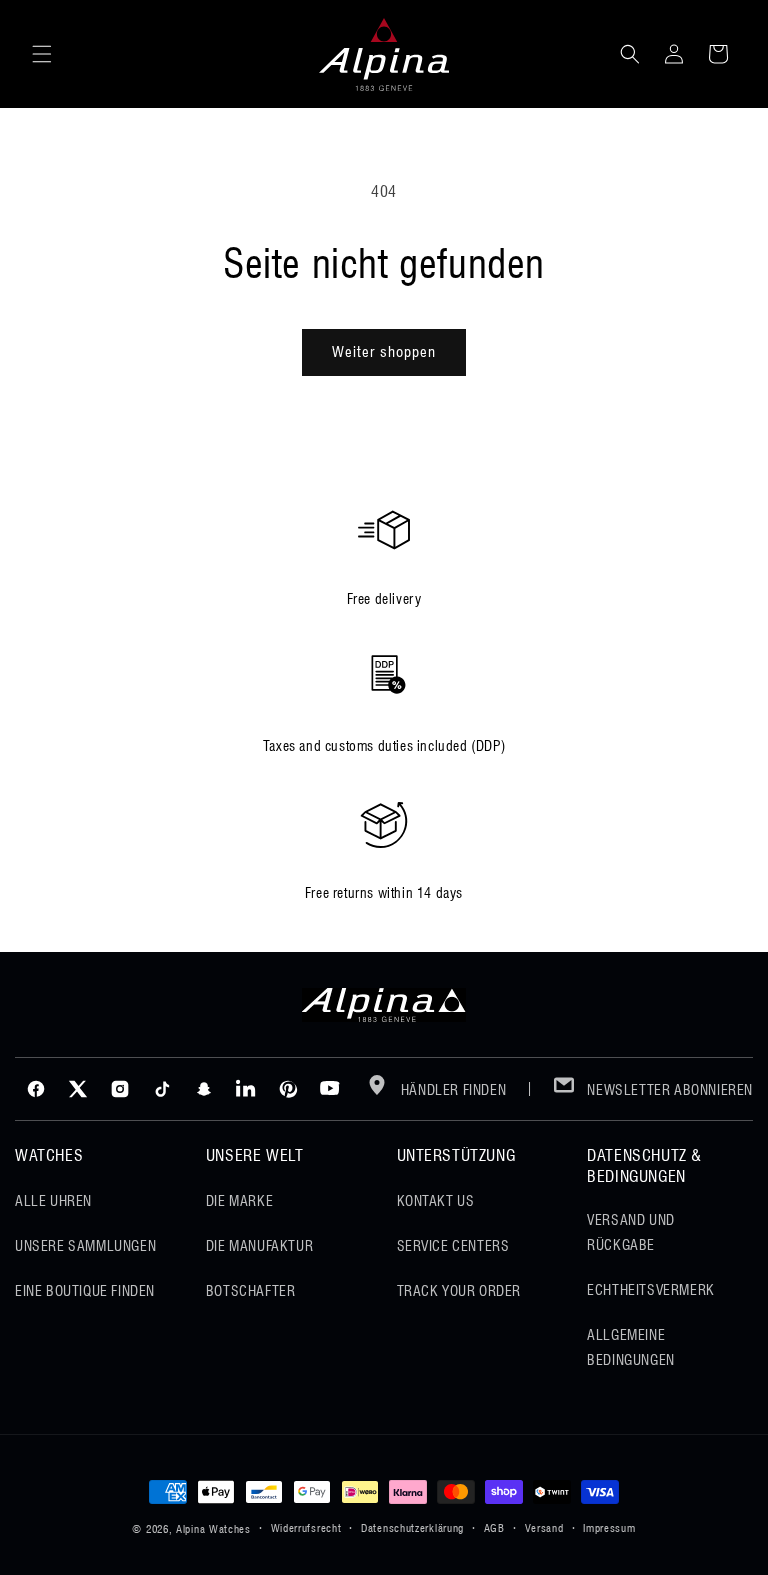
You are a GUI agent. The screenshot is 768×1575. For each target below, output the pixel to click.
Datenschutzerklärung (412, 1528)
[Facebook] (36, 1089)
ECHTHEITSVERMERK (651, 1290)
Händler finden (451, 1090)
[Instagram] (120, 1089)
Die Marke (239, 1201)
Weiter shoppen (384, 352)
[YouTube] (330, 1089)
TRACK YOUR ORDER (459, 1291)
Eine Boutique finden (85, 1291)
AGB (494, 1528)
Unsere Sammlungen (85, 1246)
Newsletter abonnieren (668, 1090)
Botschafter (251, 1291)
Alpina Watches (213, 1529)
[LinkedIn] (246, 1089)
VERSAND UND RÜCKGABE (631, 1232)
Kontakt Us (436, 1201)
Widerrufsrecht (306, 1528)
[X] (78, 1089)
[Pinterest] (288, 1089)
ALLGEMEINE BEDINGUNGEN (631, 1347)
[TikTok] (162, 1089)
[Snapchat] (204, 1089)
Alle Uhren (53, 1201)
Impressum (609, 1528)
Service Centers (453, 1246)
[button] (42, 54)
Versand (544, 1528)
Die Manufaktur (259, 1246)
